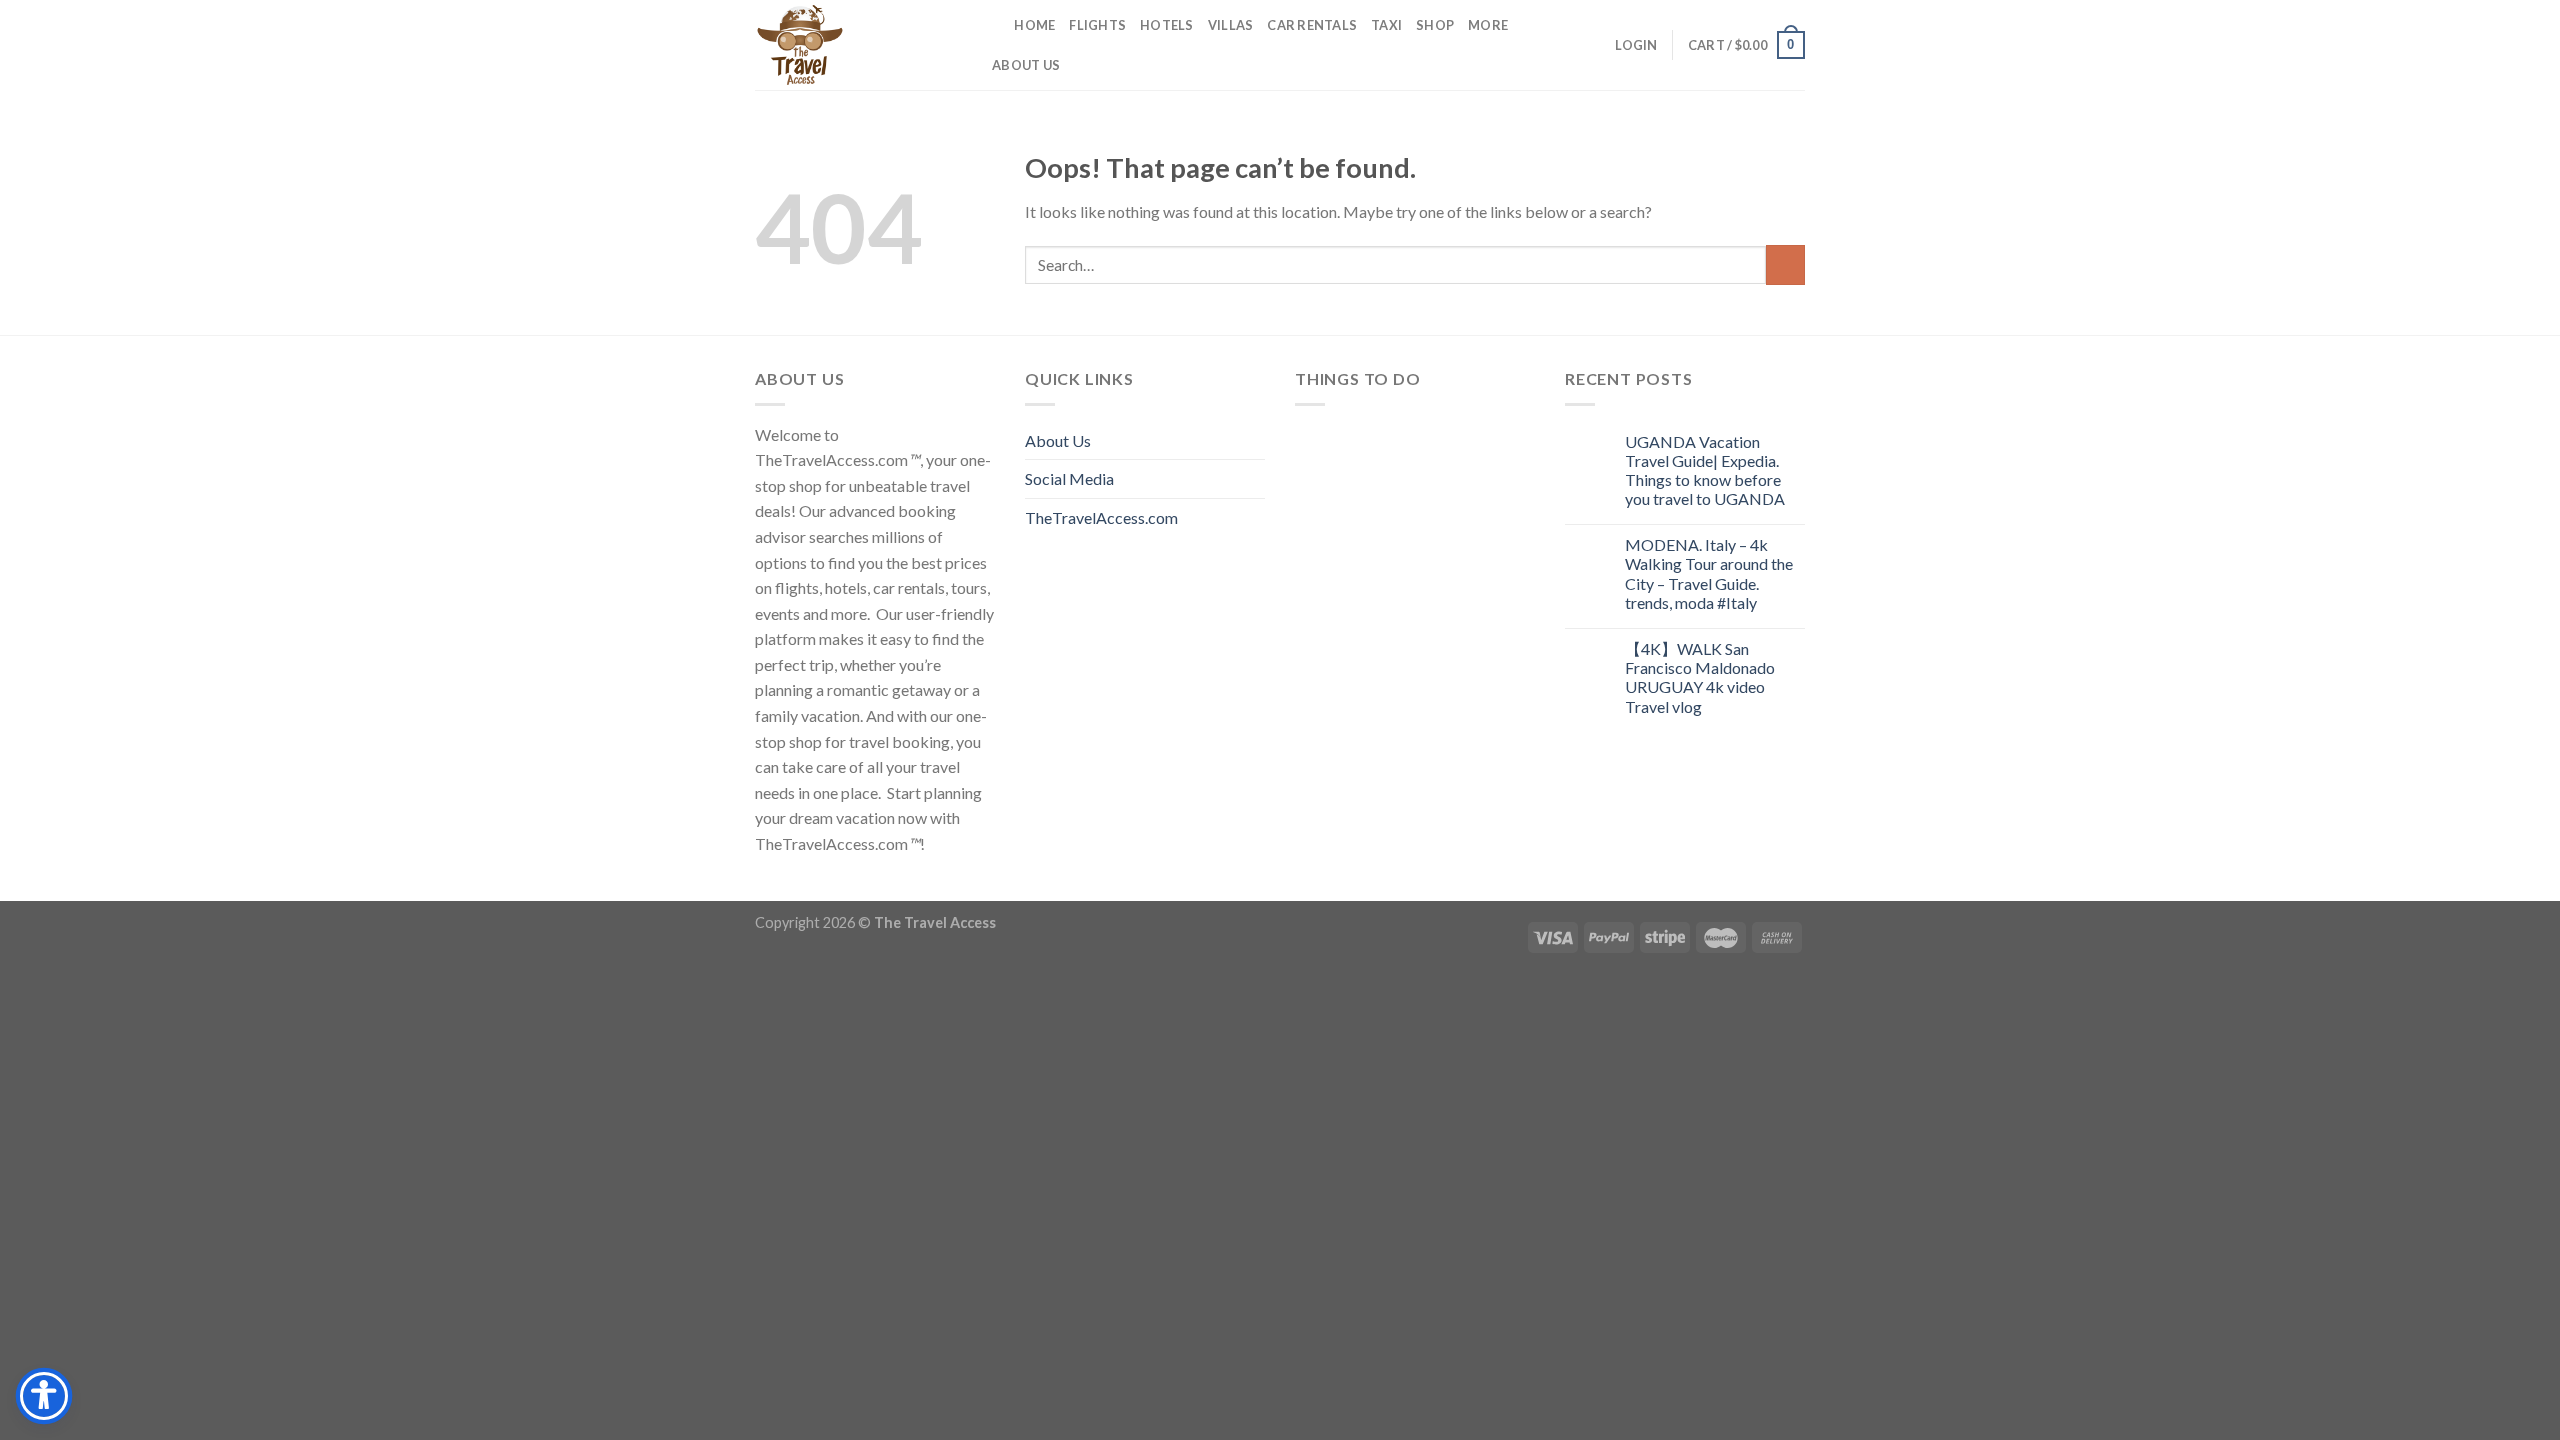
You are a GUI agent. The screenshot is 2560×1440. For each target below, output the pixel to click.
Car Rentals (1312, 25)
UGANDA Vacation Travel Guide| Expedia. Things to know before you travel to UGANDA (1705, 470)
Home (1034, 25)
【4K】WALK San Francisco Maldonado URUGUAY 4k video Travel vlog (1700, 677)
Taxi (1386, 25)
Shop (1435, 25)
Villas (1231, 25)
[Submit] (1785, 264)
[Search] (992, 25)
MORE (1488, 25)
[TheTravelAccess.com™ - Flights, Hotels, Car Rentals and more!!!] (855, 45)
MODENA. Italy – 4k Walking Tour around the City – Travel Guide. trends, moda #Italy (1709, 573)
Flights (1097, 25)
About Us (1026, 65)
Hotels (1167, 25)
